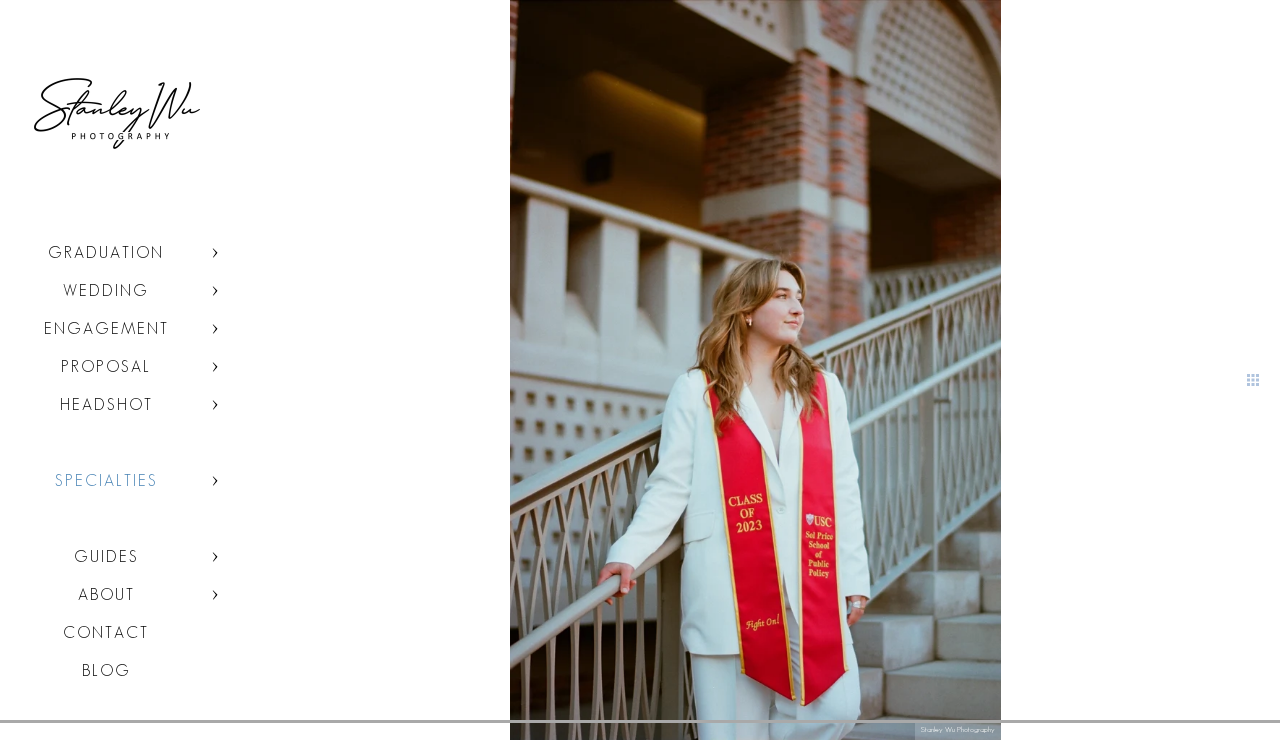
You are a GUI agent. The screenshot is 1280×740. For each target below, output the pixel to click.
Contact (106, 632)
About (106, 594)
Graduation (106, 252)
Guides (106, 556)
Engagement (106, 328)
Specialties (106, 480)
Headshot (106, 404)
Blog (106, 670)
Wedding (106, 290)
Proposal (106, 366)
